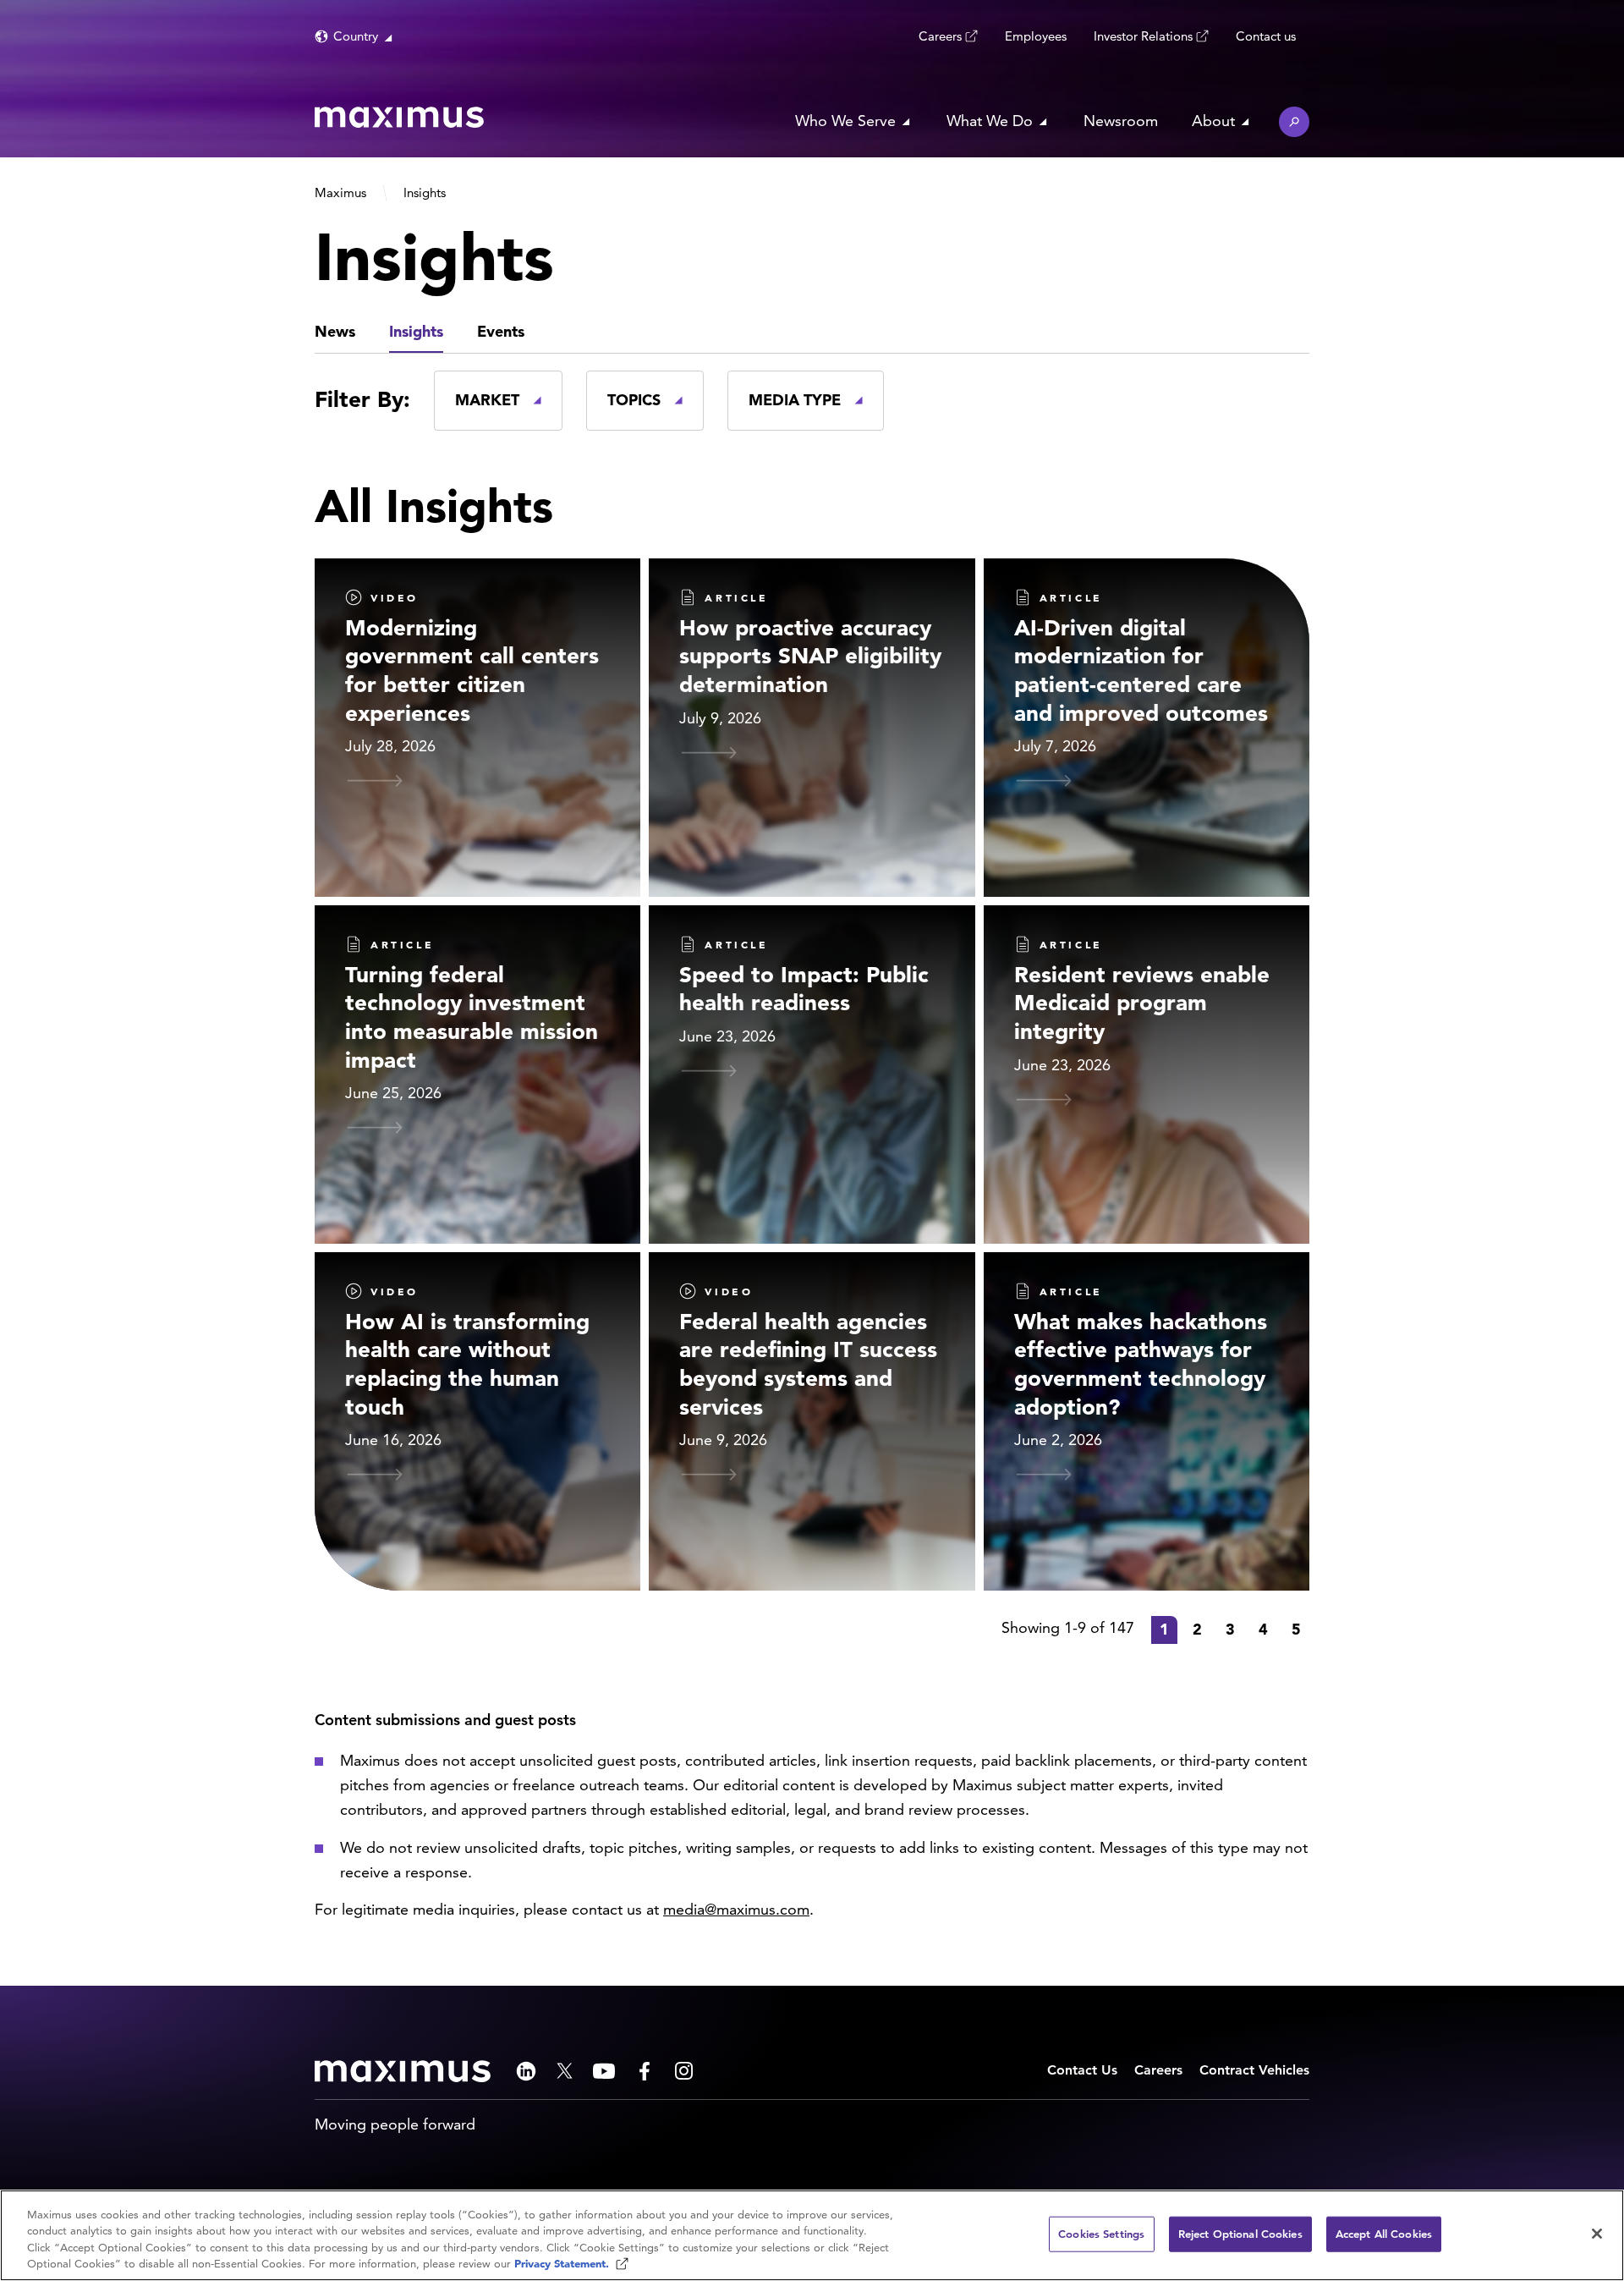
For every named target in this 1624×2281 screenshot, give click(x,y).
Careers (940, 36)
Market (487, 400)
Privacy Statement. (563, 2264)
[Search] (1294, 122)
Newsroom (1121, 121)
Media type (795, 400)
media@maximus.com (736, 1909)
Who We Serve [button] (845, 121)
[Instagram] (684, 2071)
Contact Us (1082, 2070)
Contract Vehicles (1254, 2070)
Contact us (1266, 36)
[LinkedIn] (526, 2071)
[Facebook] (645, 2071)
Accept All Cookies (1384, 2234)
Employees (1036, 36)
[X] (565, 2071)
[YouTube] (604, 2071)
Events (501, 331)
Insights (416, 331)
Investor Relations (1143, 36)
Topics (634, 400)
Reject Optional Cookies (1240, 2234)
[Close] (1597, 2234)
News (335, 331)
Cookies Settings (1101, 2234)
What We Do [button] (990, 121)
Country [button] (356, 36)
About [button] (1213, 121)
